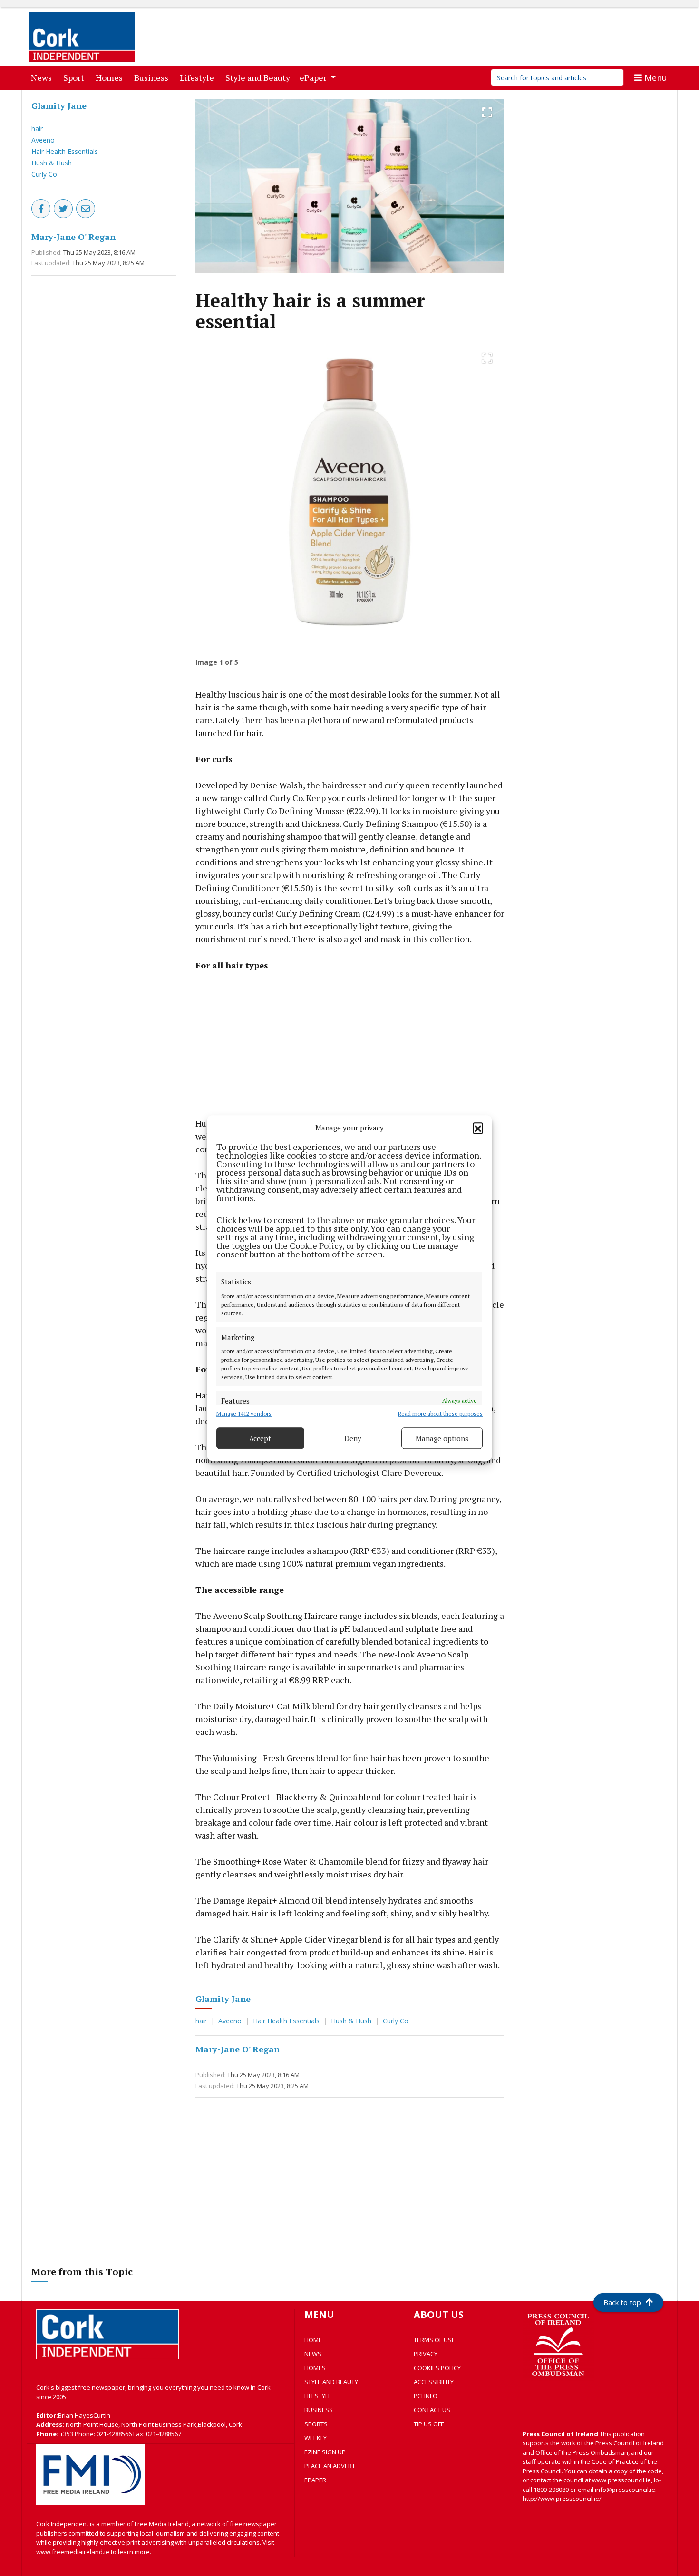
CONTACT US (432, 2410)
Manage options (442, 1438)
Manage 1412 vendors (244, 1413)
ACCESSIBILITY (434, 2382)
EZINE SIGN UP (325, 2452)
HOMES (315, 2368)
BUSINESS (319, 2410)
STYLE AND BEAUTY (331, 2382)
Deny (353, 1438)
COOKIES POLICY (437, 2368)
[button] (478, 1128)
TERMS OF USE (434, 2340)
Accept (260, 1438)
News (43, 77)
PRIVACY (426, 2354)
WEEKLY (316, 2438)
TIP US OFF (429, 2424)
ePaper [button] (314, 77)
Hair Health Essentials (65, 151)
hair (37, 129)
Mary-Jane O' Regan (73, 237)
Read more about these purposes (440, 1413)
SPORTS (316, 2424)
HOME (313, 2340)
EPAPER (315, 2480)
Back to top (622, 2302)
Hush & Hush (52, 163)
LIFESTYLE (318, 2396)
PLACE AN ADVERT (330, 2466)
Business (153, 77)
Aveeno (43, 140)
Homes (111, 77)
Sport (76, 77)
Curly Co (44, 174)
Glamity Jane (59, 105)
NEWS (313, 2354)
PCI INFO (426, 2396)
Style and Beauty (260, 77)
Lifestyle (199, 77)
